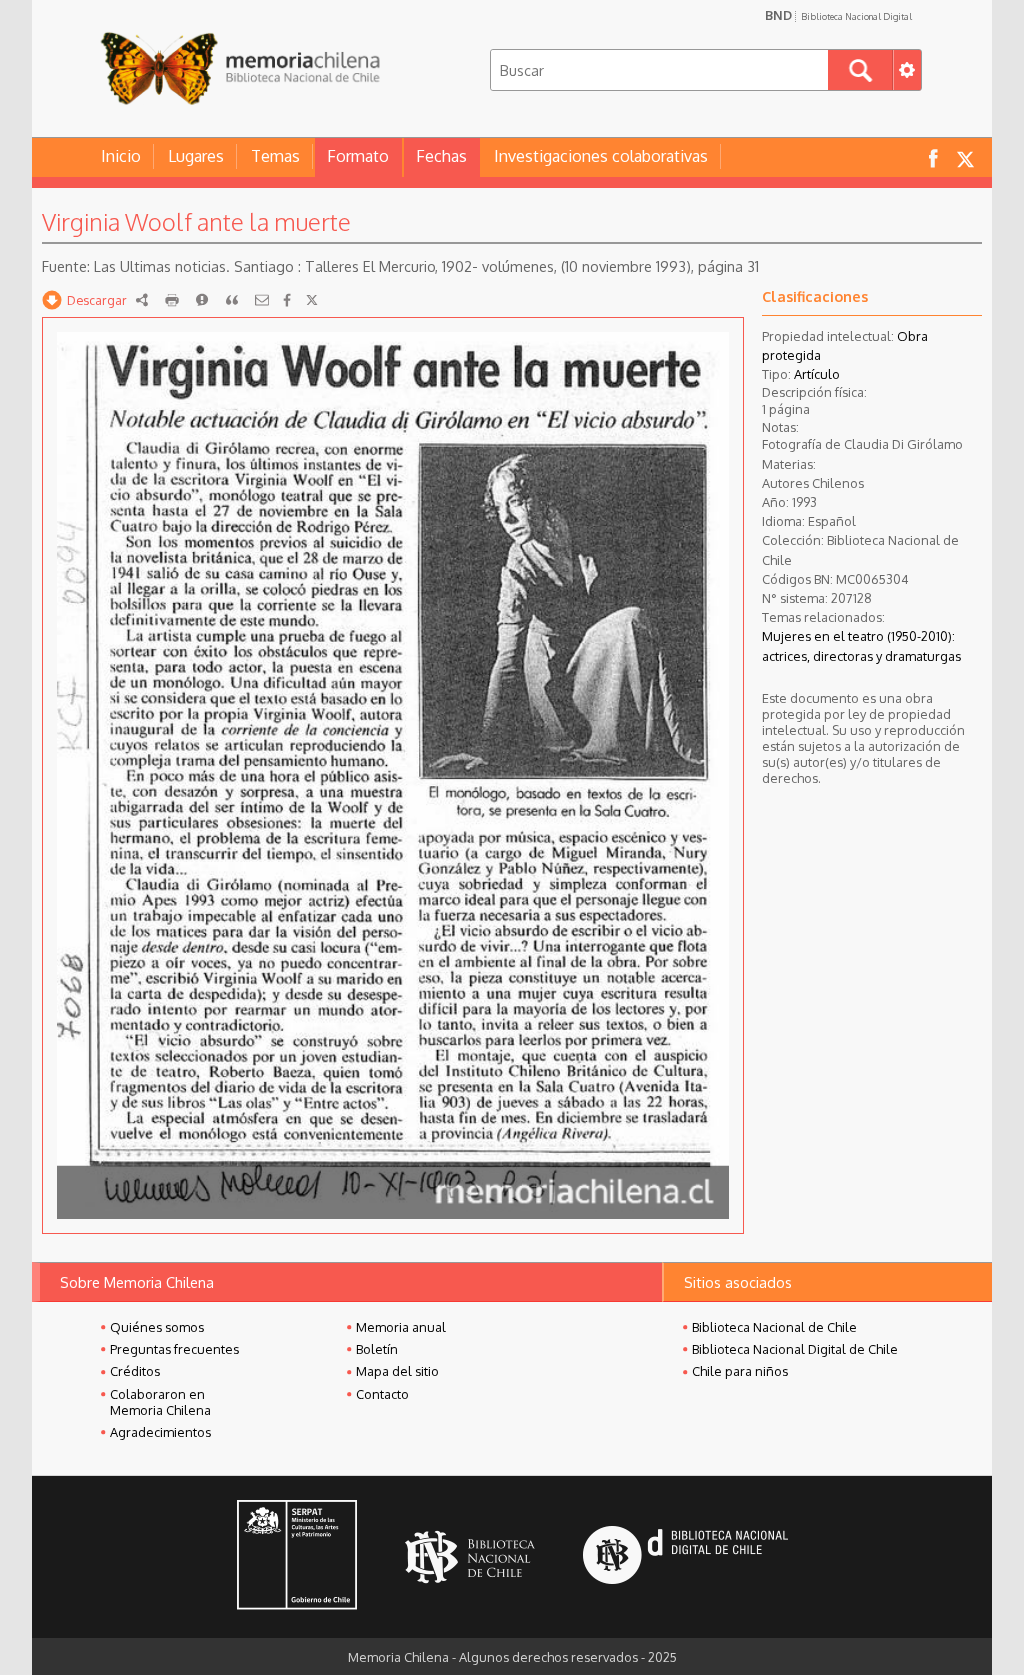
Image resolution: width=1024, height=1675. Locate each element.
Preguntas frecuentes (174, 1349)
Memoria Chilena (240, 67)
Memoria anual (401, 1327)
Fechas (441, 156)
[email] (262, 300)
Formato (358, 156)
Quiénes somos (157, 1327)
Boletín (377, 1349)
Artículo (817, 374)
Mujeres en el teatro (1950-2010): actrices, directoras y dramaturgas (861, 645)
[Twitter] (312, 300)
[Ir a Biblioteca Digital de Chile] (685, 1557)
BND (838, 15)
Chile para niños (740, 1371)
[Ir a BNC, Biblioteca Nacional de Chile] (470, 1557)
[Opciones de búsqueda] (907, 70)
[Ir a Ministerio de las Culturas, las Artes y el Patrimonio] (297, 1557)
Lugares (196, 156)
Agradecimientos (160, 1432)
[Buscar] (860, 70)
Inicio (121, 156)
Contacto (382, 1394)
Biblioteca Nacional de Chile (774, 1327)
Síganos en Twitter (965, 157)
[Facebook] (287, 300)
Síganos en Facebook (933, 157)
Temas (275, 156)
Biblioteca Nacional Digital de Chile (795, 1349)
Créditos (135, 1371)
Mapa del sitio (397, 1371)
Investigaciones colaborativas (601, 156)
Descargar (97, 300)
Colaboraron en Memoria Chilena (160, 1402)
